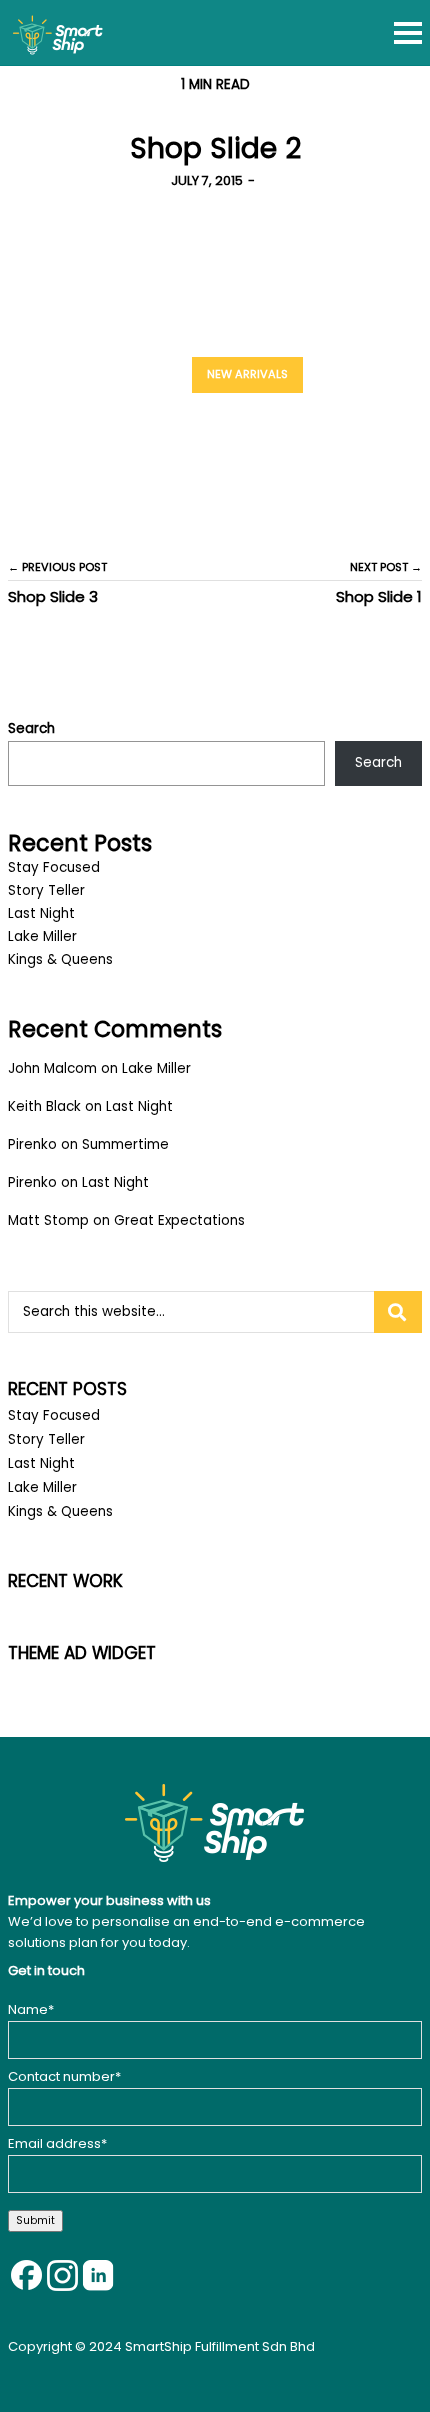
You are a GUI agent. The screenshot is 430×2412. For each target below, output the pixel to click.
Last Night (41, 913)
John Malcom (52, 1068)
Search (31, 728)
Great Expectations (179, 1220)
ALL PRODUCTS (366, 374)
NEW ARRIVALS (247, 374)
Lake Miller (42, 936)
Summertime (125, 1144)
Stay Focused (54, 867)
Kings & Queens (60, 959)
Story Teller (46, 890)
